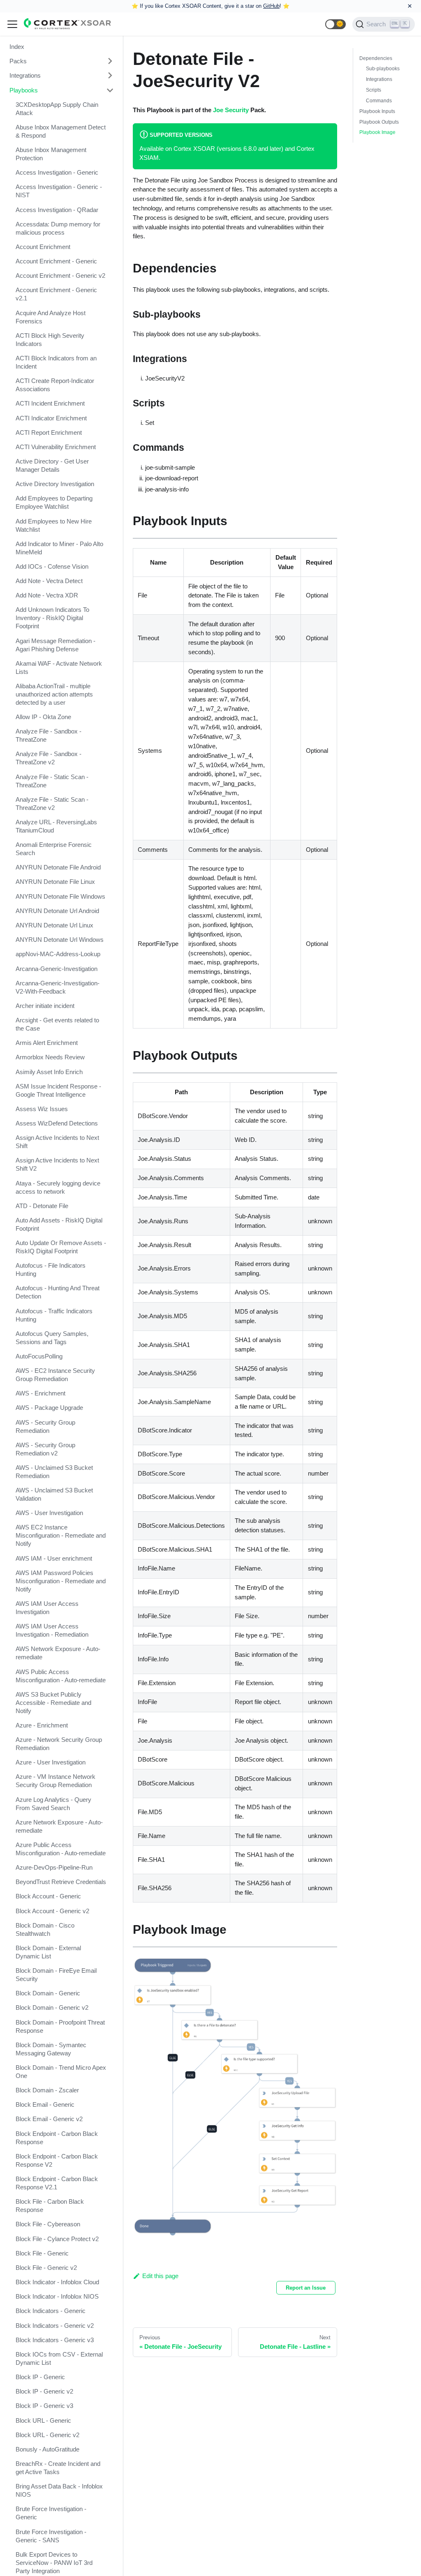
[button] (335, 24)
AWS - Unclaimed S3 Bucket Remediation (54, 1472)
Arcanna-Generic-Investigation (57, 969)
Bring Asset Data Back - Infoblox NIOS (59, 2490)
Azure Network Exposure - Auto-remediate (59, 1826)
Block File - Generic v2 (46, 2268)
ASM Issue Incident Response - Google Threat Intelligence (58, 1090)
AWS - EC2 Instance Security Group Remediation (55, 1375)
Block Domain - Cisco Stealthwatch (45, 1929)
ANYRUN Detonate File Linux (55, 882)
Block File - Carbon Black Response (50, 2206)
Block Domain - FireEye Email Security (56, 1975)
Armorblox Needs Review (50, 1057)
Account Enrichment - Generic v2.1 (56, 294)
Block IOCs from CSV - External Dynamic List (59, 2358)
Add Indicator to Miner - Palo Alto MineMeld (59, 548)
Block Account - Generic (48, 1896)
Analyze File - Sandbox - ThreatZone (49, 735)
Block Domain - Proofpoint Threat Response (60, 2026)
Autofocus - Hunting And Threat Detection (58, 1292)
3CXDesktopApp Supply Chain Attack (57, 109)
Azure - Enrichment (42, 1725)
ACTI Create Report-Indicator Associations (55, 385)
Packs (18, 61)
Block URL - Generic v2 (47, 2435)
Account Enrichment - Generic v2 (60, 276)
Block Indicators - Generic (51, 2311)
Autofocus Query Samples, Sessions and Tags (52, 1338)
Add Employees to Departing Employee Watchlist (54, 502)
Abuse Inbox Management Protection (51, 154)
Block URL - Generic (43, 2420)
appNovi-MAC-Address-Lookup (58, 954)
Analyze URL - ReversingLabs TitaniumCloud (56, 826)
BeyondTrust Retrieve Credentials (61, 1882)
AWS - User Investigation (49, 1513)
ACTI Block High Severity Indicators (50, 340)
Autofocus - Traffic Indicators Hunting (54, 1315)
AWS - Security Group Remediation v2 (45, 1449)
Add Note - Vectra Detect (49, 581)
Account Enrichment (43, 247)
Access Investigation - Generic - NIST (59, 191)
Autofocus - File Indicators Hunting (51, 1270)
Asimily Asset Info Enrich (49, 1072)
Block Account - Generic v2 (52, 1911)
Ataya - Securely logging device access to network (58, 1187)
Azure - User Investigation (51, 1762)
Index (17, 47)
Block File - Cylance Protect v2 (57, 2239)
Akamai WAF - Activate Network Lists (59, 668)
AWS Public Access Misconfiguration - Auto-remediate (61, 1676)
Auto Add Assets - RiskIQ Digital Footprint (59, 1224)
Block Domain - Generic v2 (52, 2008)
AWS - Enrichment (40, 1393)
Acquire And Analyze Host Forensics (51, 317)
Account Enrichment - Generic (56, 261)
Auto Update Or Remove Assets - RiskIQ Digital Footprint (61, 1247)
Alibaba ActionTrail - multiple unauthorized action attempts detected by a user (54, 694)
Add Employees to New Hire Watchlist (54, 525)
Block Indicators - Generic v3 (55, 2340)
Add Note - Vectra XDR (47, 595)
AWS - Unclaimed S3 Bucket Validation (54, 1494)
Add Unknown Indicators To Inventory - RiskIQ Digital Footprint (52, 618)
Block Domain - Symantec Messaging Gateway (51, 2049)
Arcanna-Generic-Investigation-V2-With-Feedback (58, 987)
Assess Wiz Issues (42, 1109)
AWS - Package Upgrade (49, 1408)
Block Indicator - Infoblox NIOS (57, 2296)
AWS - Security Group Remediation (45, 1426)
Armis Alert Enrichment (47, 1043)
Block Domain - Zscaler (47, 2090)
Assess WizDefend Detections (57, 1123)
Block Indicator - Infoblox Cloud (57, 2282)
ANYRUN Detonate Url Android (57, 911)
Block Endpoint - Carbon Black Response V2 (57, 2160)
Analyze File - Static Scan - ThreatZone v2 (52, 804)
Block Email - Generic (45, 2104)
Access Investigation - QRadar (57, 210)
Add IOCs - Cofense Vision (52, 566)
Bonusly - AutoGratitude (47, 2449)
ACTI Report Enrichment (49, 432)
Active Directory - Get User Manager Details (52, 465)
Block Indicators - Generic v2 (55, 2326)
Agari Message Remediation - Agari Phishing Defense (56, 645)
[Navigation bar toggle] (12, 24)
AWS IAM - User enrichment (54, 1558)
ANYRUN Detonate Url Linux (54, 925)
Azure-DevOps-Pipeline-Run (54, 1867)
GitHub (271, 6)
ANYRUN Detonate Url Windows (60, 940)
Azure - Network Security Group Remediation (59, 1744)
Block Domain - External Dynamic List (48, 1952)
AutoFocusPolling (39, 1356)
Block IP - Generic (40, 2377)
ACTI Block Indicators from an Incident (56, 362)
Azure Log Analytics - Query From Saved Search (53, 1804)
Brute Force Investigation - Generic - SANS (51, 2536)
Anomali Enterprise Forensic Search (54, 849)
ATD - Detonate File (42, 1206)
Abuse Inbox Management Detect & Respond (61, 131)
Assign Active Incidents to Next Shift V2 (57, 1164)
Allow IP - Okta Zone (43, 717)
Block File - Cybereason (48, 2224)
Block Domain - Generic (48, 1993)
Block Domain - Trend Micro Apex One (61, 2072)
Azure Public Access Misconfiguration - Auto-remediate (61, 1849)
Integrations (25, 75)
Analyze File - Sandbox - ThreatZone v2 (49, 758)
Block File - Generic (42, 2253)
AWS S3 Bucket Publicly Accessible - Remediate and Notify (53, 1703)
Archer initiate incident (45, 1006)
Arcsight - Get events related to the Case (57, 1024)
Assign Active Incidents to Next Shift (57, 1142)
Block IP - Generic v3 (44, 2406)
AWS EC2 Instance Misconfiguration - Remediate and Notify (61, 1535)
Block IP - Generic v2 (44, 2391)
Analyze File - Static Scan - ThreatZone (52, 781)
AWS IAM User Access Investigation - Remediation (52, 1630)
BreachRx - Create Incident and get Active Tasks (58, 2468)
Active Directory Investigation (55, 484)
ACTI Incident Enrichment (50, 403)
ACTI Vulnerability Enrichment (56, 447)
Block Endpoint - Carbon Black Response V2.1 (57, 2183)
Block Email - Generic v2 (49, 2119)
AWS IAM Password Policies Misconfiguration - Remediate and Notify (61, 1581)
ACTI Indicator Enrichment (51, 418)
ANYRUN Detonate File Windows (60, 896)
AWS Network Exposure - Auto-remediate (58, 1653)
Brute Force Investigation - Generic (51, 2513)
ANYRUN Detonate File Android (58, 867)
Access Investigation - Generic (57, 172)
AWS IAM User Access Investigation (47, 1608)
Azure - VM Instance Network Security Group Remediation (56, 1781)
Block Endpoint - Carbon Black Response (57, 2138)
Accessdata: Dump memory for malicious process (58, 228)
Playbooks (24, 90)
